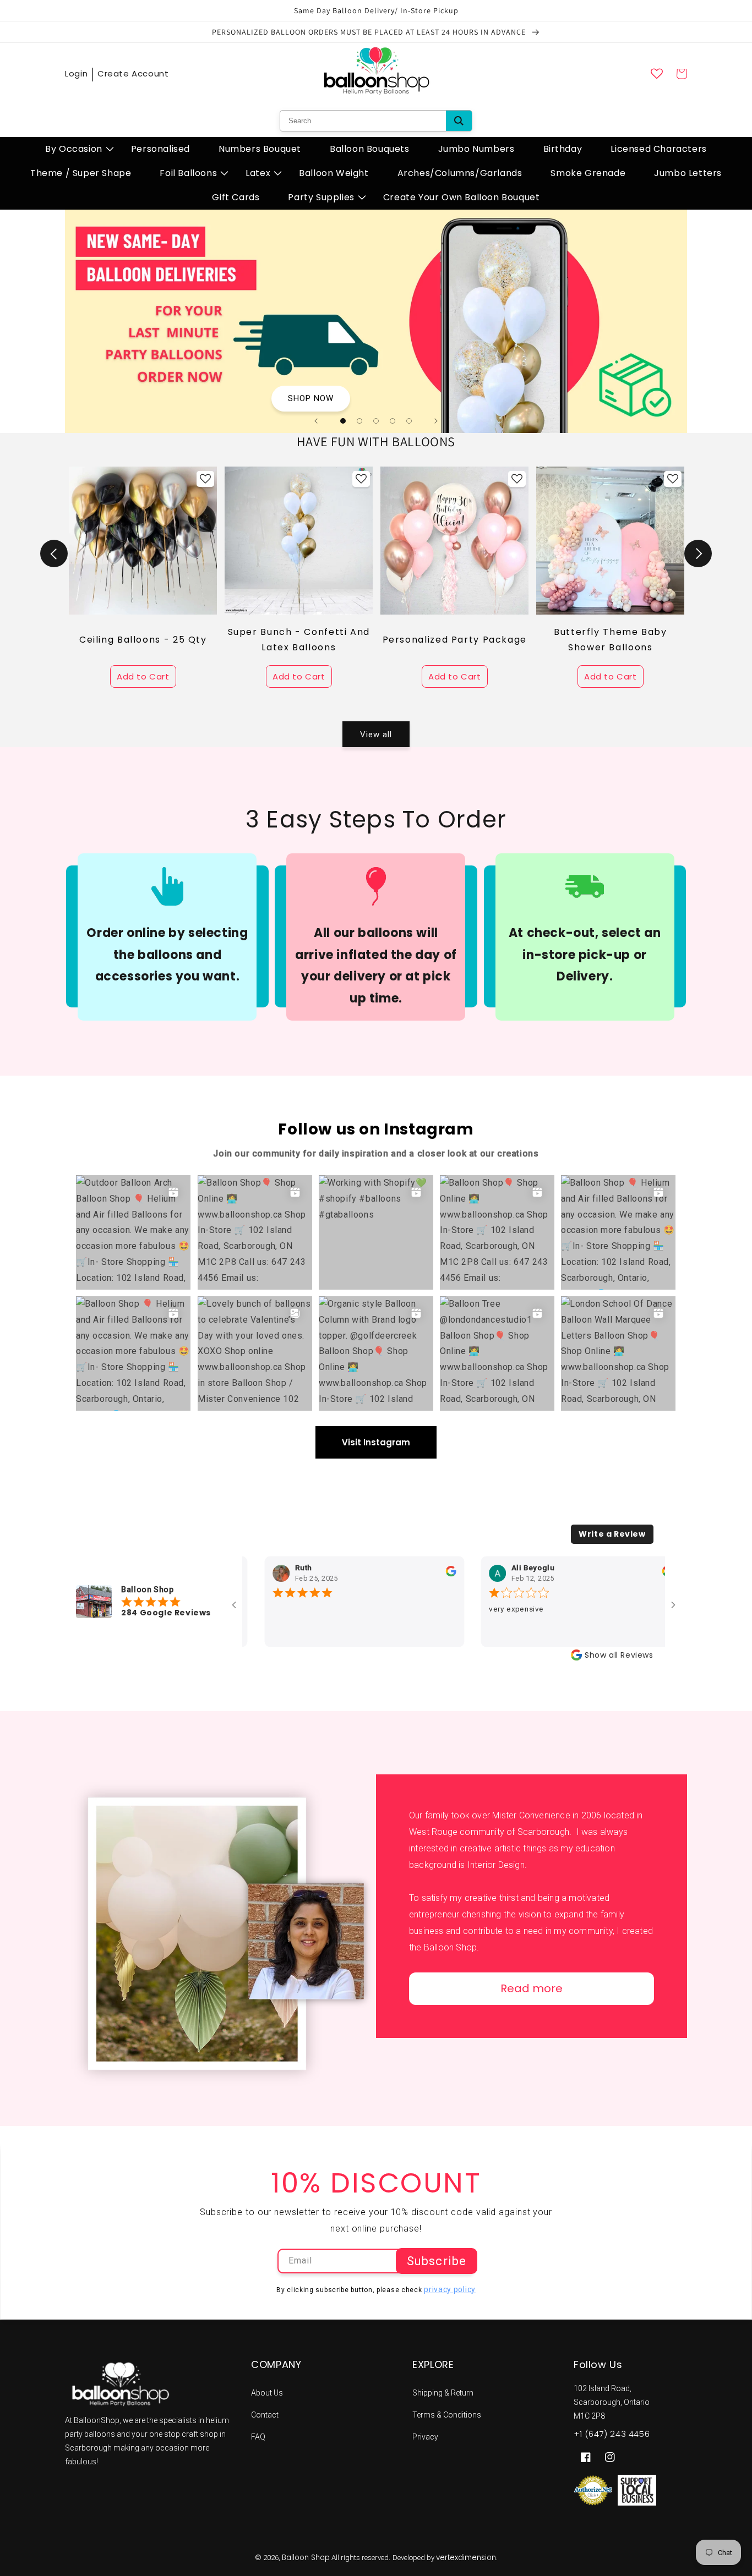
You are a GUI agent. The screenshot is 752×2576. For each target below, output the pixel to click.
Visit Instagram (376, 1442)
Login (76, 73)
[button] (74, 149)
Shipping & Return (443, 2393)
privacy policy (450, 2289)
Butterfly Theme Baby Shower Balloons (611, 640)
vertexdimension (466, 2558)
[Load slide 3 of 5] (376, 421)
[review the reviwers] (398, 1574)
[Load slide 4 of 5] (393, 421)
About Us (267, 2393)
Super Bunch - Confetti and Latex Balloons (299, 640)
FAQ (258, 2437)
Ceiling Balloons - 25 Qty (143, 640)
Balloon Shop (306, 2558)
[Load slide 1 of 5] (343, 421)
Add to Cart (143, 676)
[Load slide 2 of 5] (359, 421)
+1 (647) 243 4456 (612, 2434)
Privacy (425, 2437)
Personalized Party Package (455, 640)
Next (698, 553)
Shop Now (311, 398)
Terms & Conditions (447, 2415)
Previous (54, 553)
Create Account (133, 73)
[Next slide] (436, 421)
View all (376, 735)
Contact (265, 2415)
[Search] (459, 121)
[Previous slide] (316, 421)
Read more (532, 1988)
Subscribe (437, 2261)
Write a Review (612, 1534)
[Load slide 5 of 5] (409, 421)
